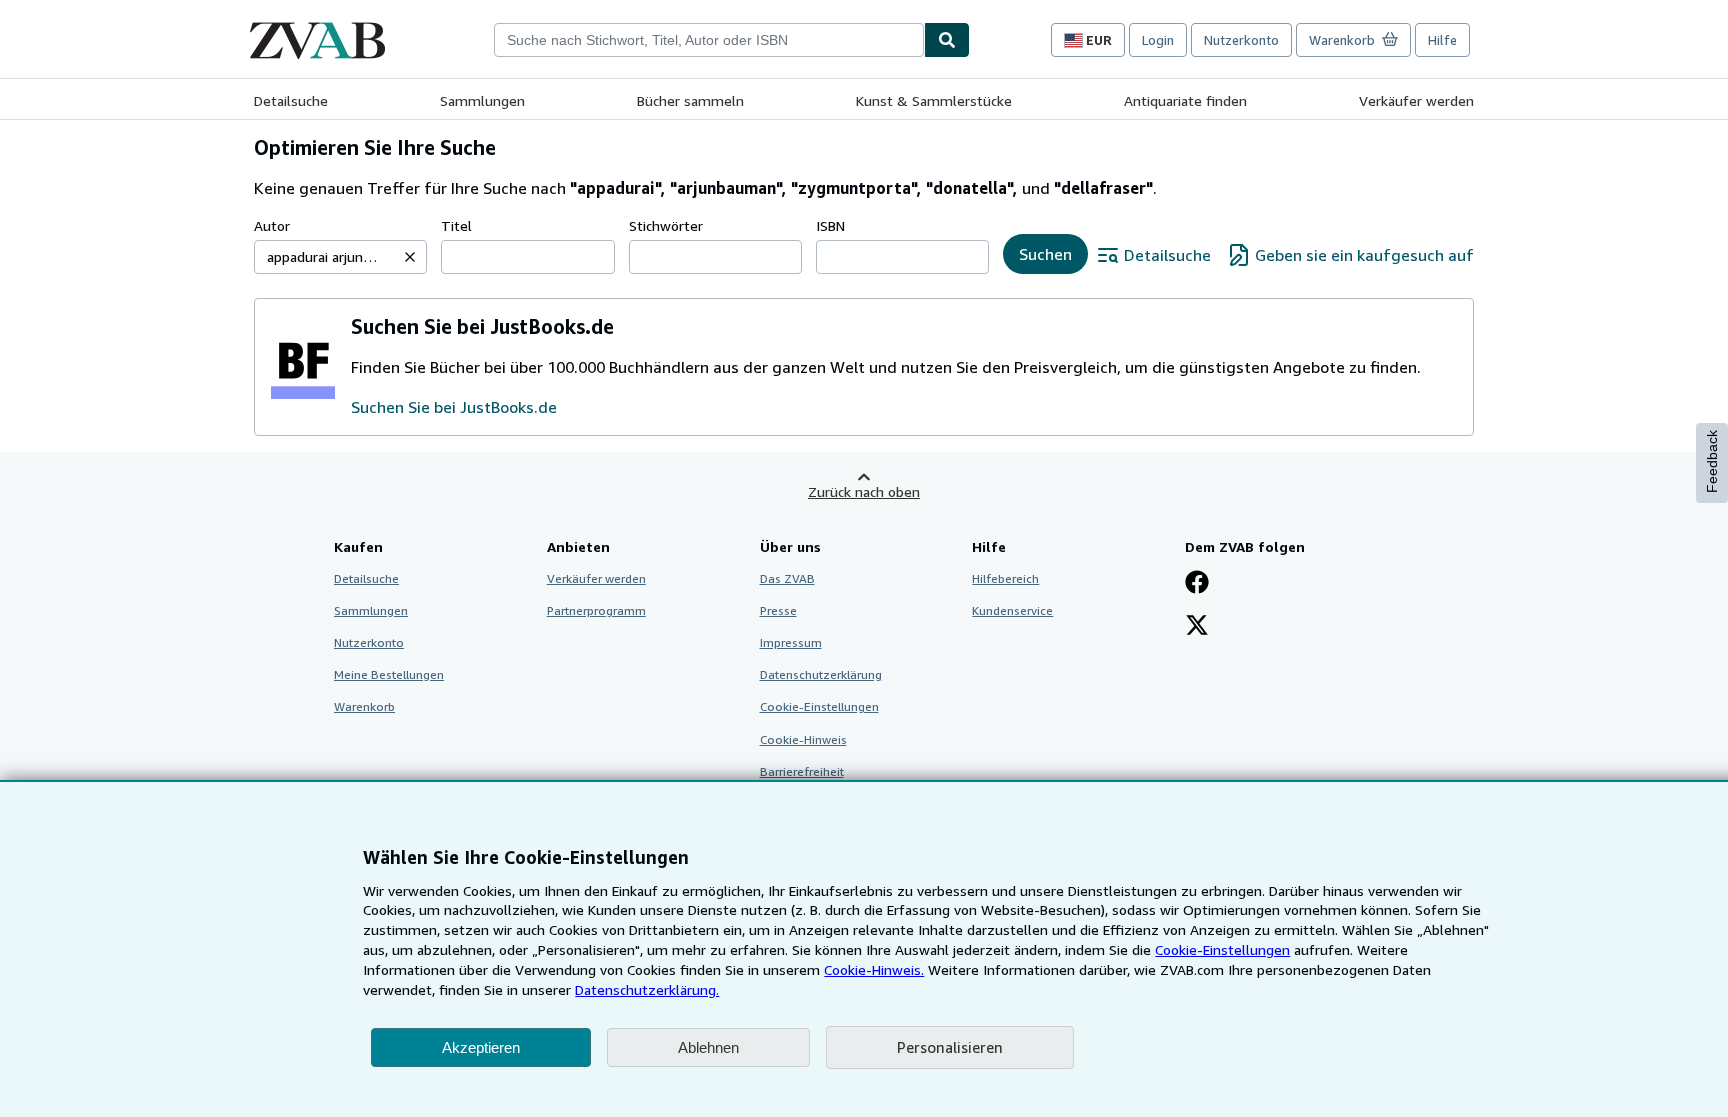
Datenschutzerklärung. (647, 989)
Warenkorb (364, 706)
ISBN (830, 225)
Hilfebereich (1005, 578)
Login (1158, 40)
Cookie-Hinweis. (874, 969)
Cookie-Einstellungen (1222, 949)
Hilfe (1442, 40)
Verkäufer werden (1416, 100)
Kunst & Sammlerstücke (934, 100)
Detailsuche (291, 100)
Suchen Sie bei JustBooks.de (454, 407)
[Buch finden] (947, 40)
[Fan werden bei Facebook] (1197, 584)
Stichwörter (666, 225)
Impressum (791, 642)
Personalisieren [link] (950, 1047)
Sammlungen (482, 100)
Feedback (1712, 461)
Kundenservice (1012, 610)
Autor (272, 225)
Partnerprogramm (596, 610)
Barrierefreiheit (802, 771)
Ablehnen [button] (708, 1047)
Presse (778, 610)
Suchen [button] (1045, 254)
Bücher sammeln (690, 100)
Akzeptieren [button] (481, 1047)
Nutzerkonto (1241, 40)
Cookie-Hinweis (803, 739)
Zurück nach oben (864, 491)
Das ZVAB (787, 578)
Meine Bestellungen (389, 674)
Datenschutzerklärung (821, 674)
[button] (410, 257)
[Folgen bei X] (1197, 627)
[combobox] (709, 40)
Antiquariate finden (1185, 100)
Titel (456, 225)
